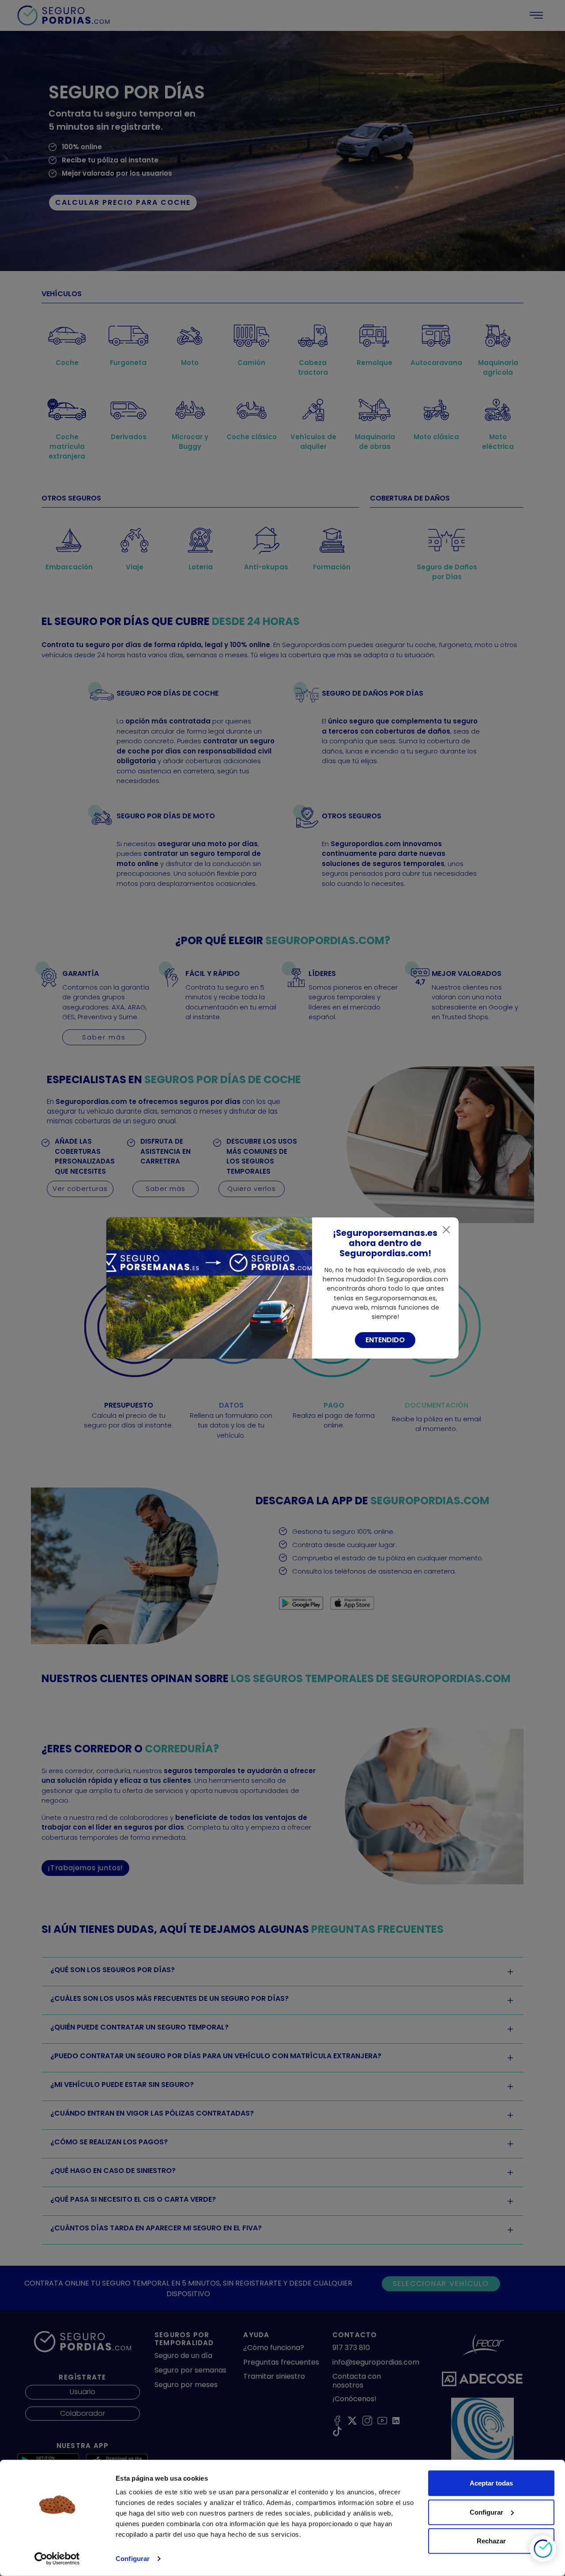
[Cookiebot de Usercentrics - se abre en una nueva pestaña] (57, 2559)
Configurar (133, 2559)
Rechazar (491, 2541)
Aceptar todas (491, 2483)
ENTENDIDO (385, 1340)
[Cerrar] (446, 1230)
